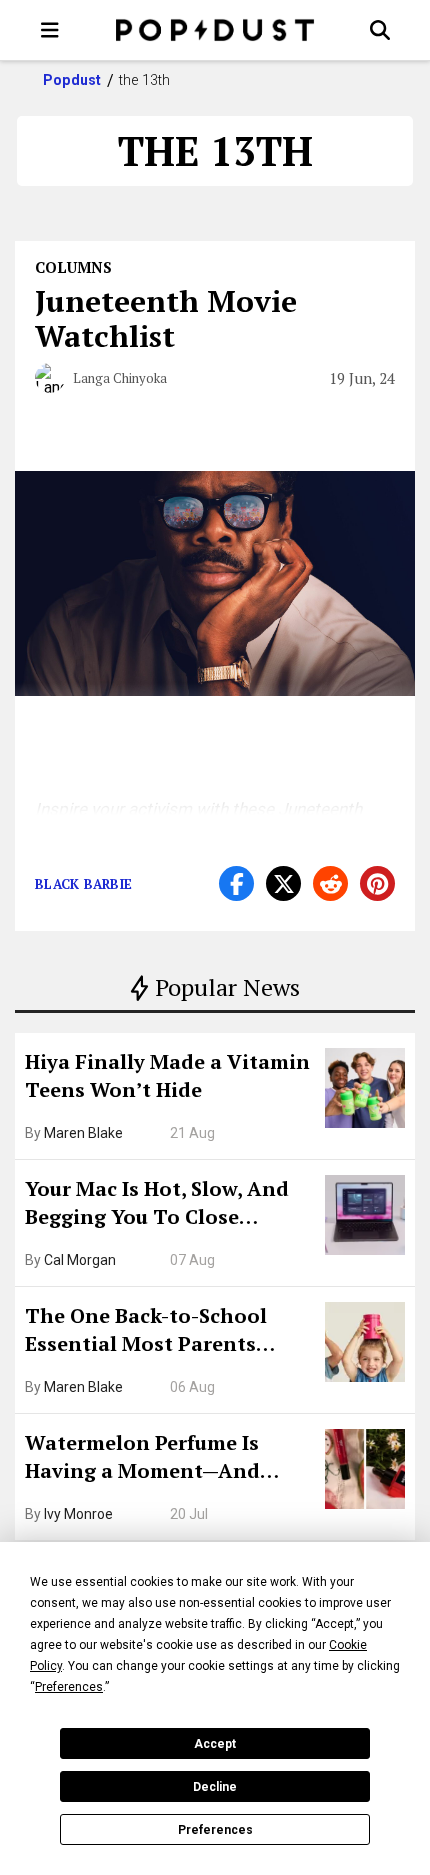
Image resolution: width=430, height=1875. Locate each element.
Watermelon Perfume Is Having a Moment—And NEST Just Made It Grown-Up (167, 1459)
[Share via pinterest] (377, 883)
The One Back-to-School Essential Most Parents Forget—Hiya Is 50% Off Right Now (170, 1332)
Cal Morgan (80, 1260)
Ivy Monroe (78, 1514)
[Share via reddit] (330, 883)
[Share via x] (283, 883)
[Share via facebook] (236, 883)
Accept (215, 1744)
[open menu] (50, 30)
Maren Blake (83, 1133)
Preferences (215, 1830)
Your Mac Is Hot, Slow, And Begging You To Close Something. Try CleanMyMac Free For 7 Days (168, 1205)
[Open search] (380, 30)
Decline (215, 1787)
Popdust (72, 80)
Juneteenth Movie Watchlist (166, 318)
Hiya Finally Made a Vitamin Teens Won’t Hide (167, 1075)
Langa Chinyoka (120, 378)
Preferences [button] (69, 1687)
